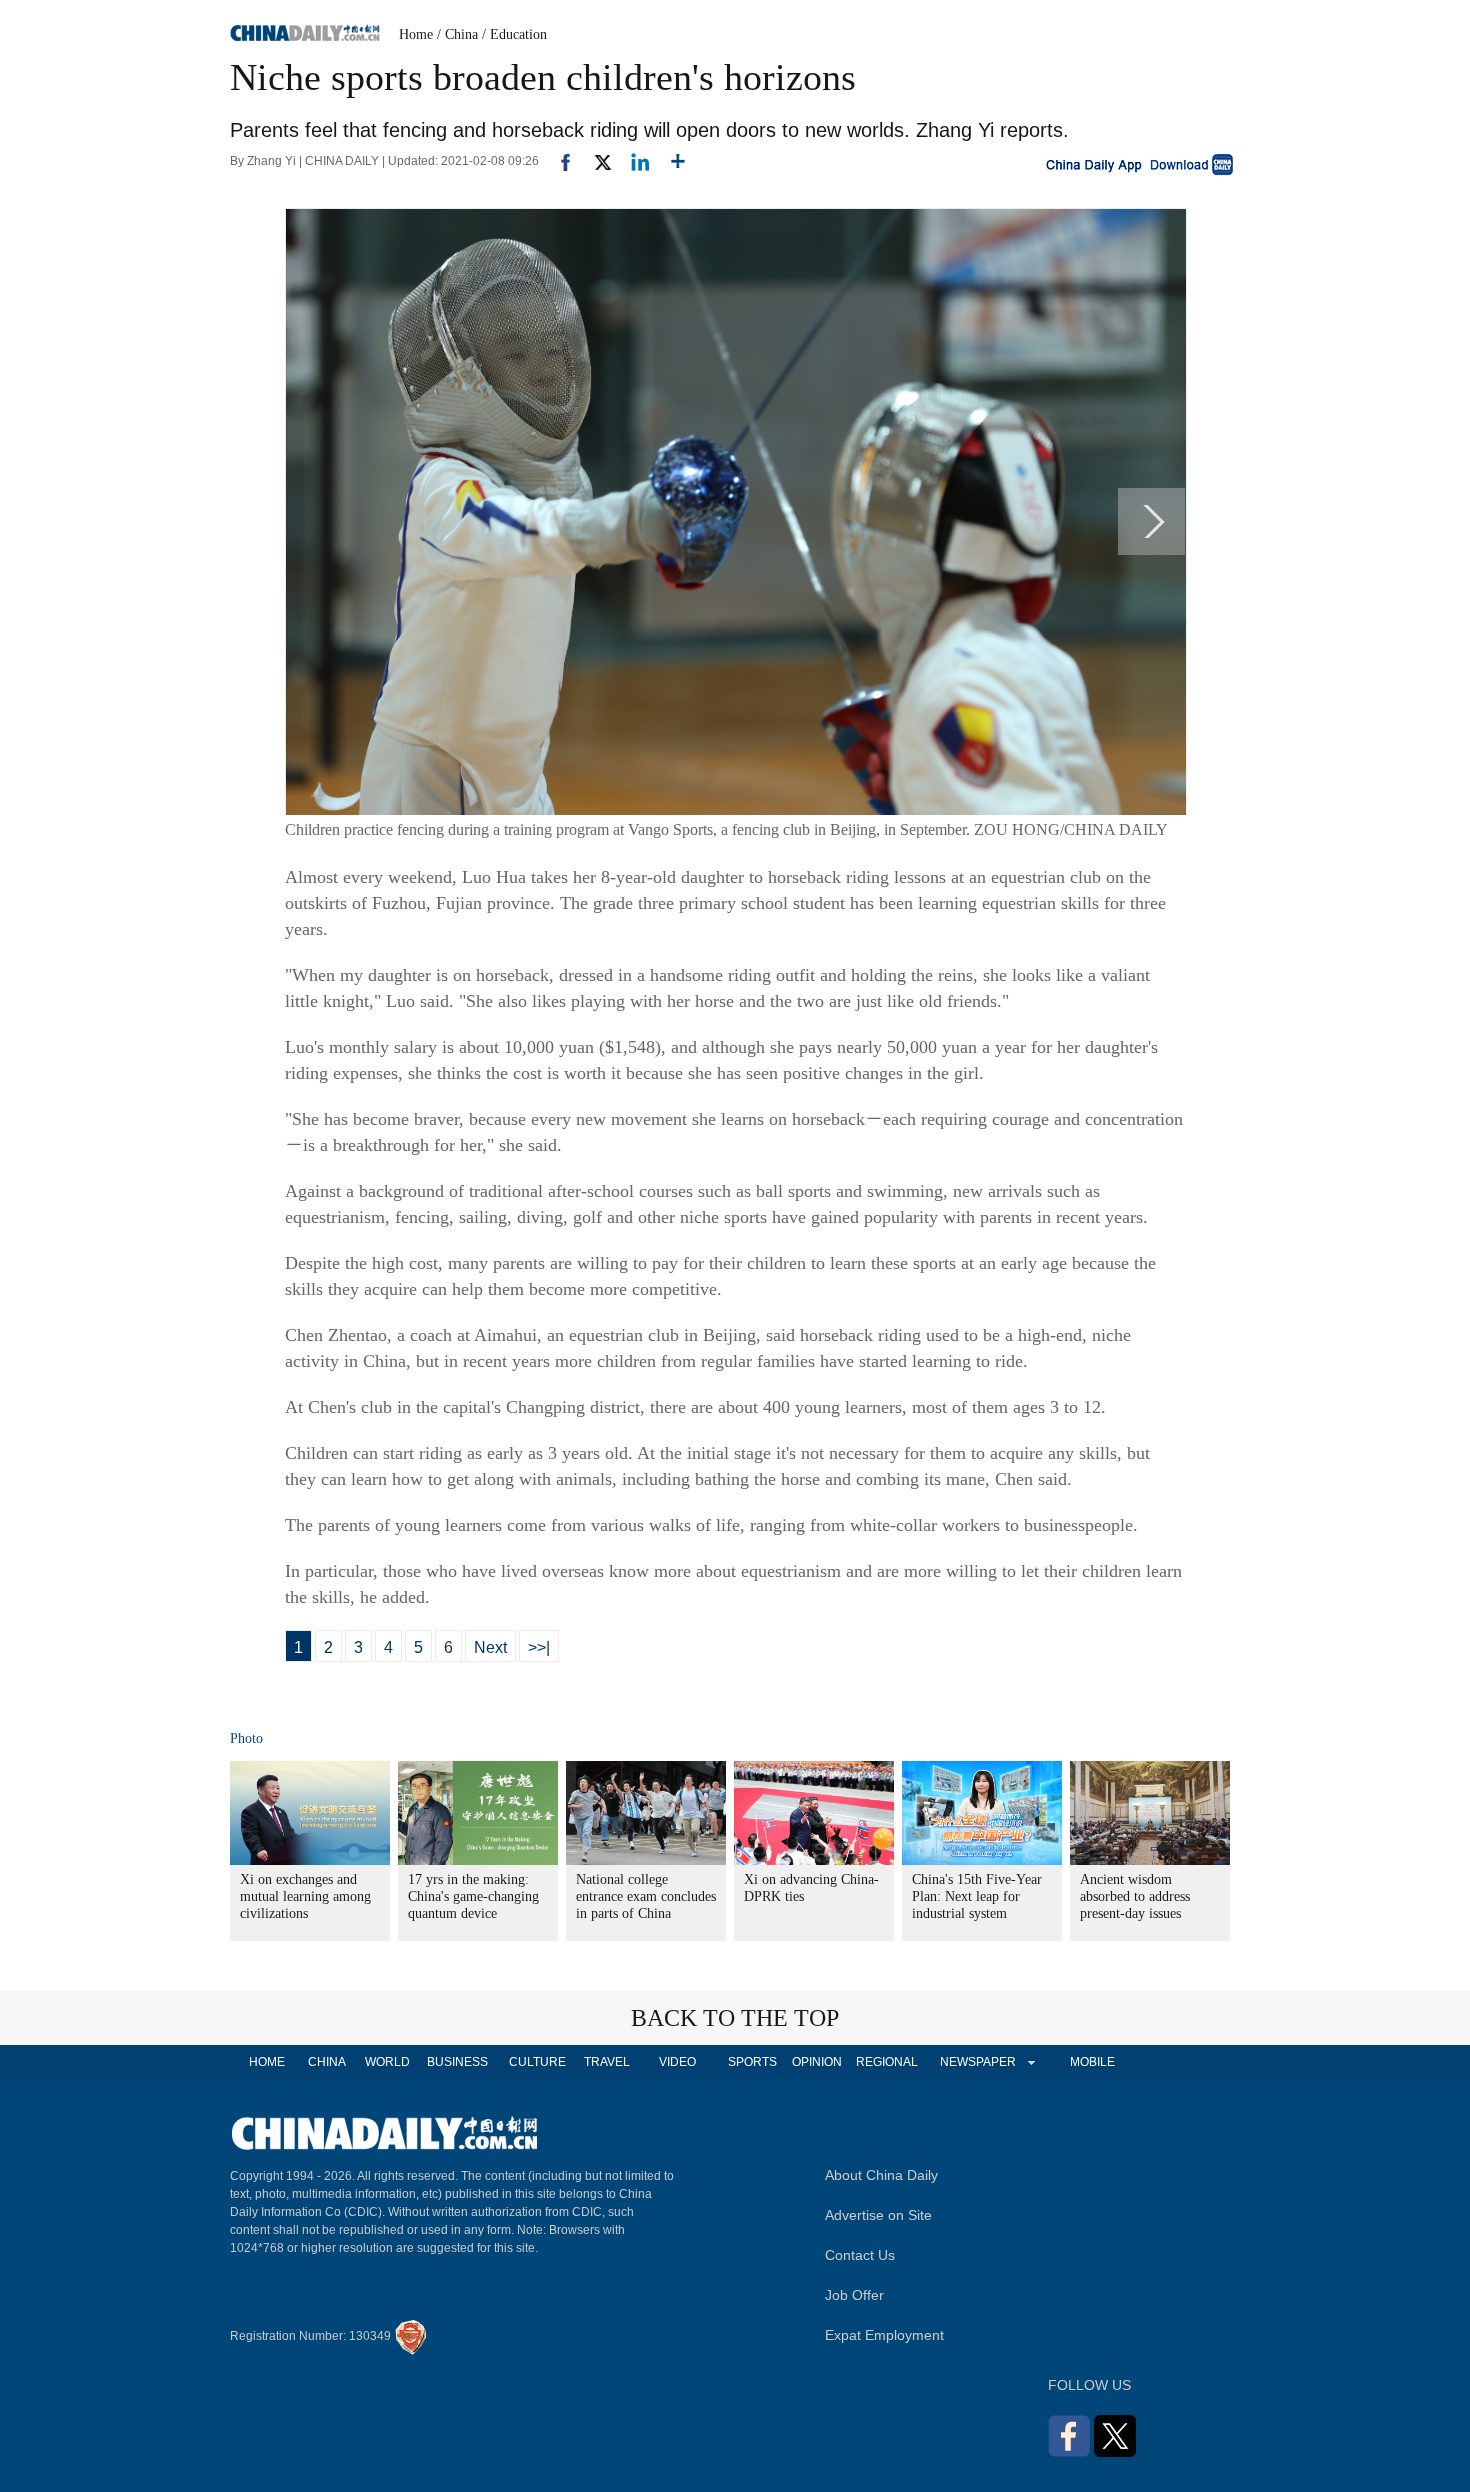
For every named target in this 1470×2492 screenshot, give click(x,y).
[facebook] (558, 161)
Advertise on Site (878, 2215)
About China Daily (881, 2175)
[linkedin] (632, 161)
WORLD (387, 2062)
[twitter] (594, 161)
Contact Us (860, 2255)
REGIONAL (887, 2062)
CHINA (327, 2062)
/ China (457, 34)
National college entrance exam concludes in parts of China (646, 1896)
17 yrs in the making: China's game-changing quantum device (473, 1896)
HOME (267, 2062)
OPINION (817, 2062)
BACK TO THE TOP (735, 2018)
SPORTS (752, 2062)
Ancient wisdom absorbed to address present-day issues (1135, 1896)
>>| (539, 1647)
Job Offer (854, 2295)
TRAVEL (607, 2062)
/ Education (514, 34)
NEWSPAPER (977, 2062)
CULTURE (537, 2062)
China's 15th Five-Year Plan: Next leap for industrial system (977, 1896)
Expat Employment (884, 2335)
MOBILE (1092, 2062)
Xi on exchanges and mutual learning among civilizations (305, 1896)
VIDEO (677, 2062)
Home (416, 34)
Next (490, 1647)
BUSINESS (457, 2062)
